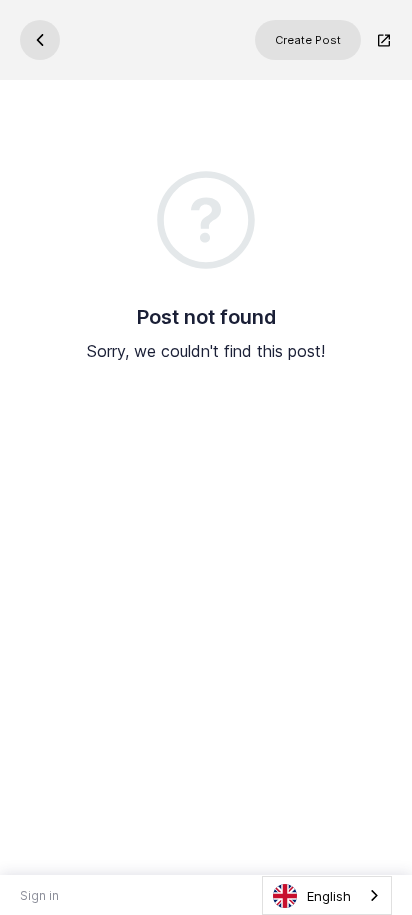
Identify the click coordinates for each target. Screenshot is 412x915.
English (329, 896)
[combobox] (327, 895)
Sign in (39, 895)
